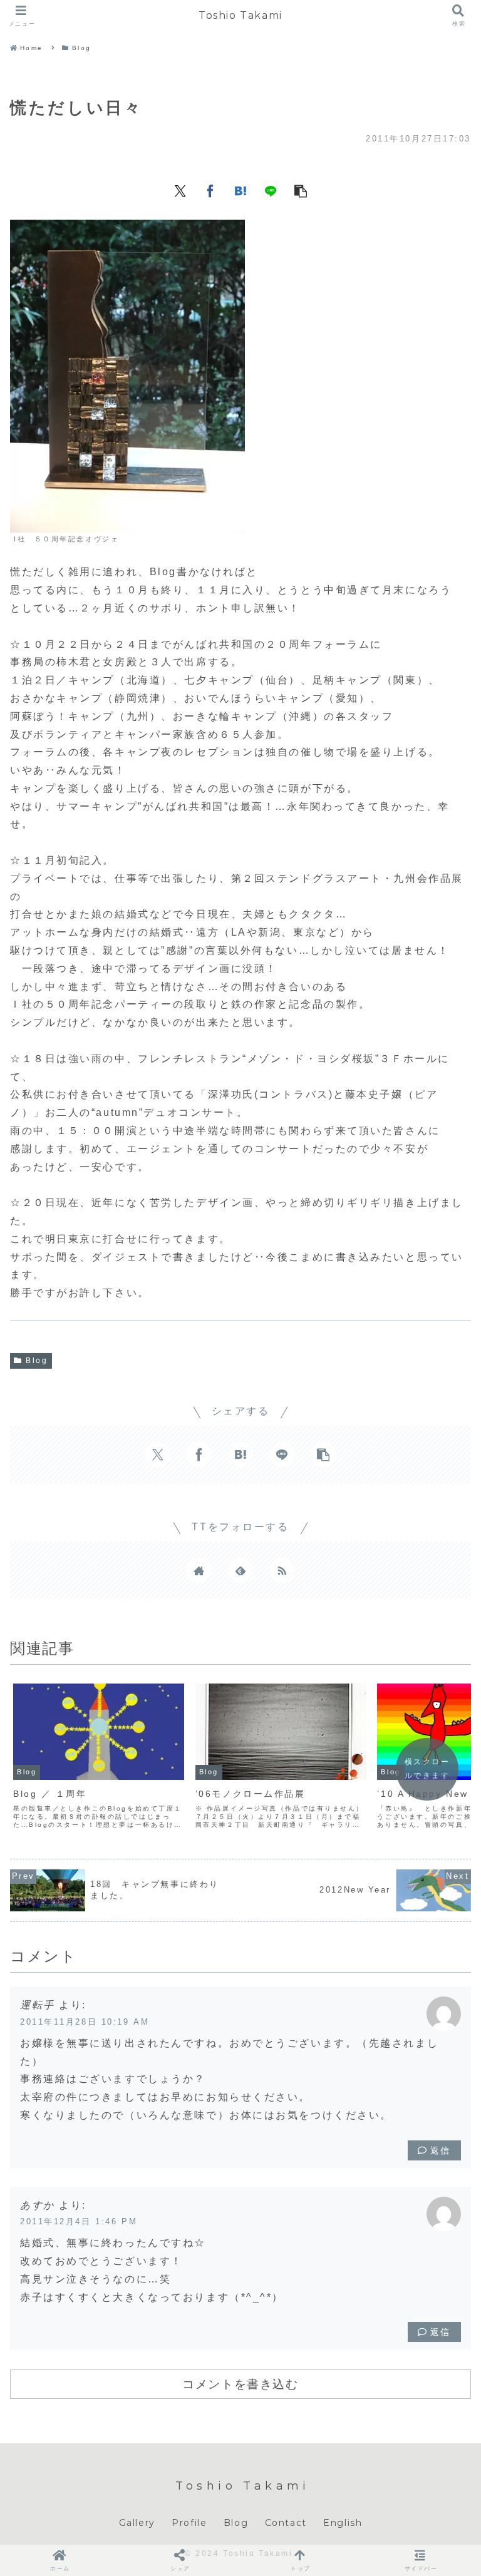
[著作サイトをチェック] (199, 1570)
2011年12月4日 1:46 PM (79, 2221)
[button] (301, 190)
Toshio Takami (240, 15)
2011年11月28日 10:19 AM (85, 2022)
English (343, 2523)
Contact (286, 2523)
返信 (441, 2150)
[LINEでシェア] (271, 190)
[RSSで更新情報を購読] (282, 1570)
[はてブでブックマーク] (240, 190)
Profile (189, 2523)
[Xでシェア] (180, 190)
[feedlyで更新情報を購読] (240, 1570)
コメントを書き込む (240, 2384)
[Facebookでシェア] (210, 190)
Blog (37, 1361)
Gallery (137, 2523)
